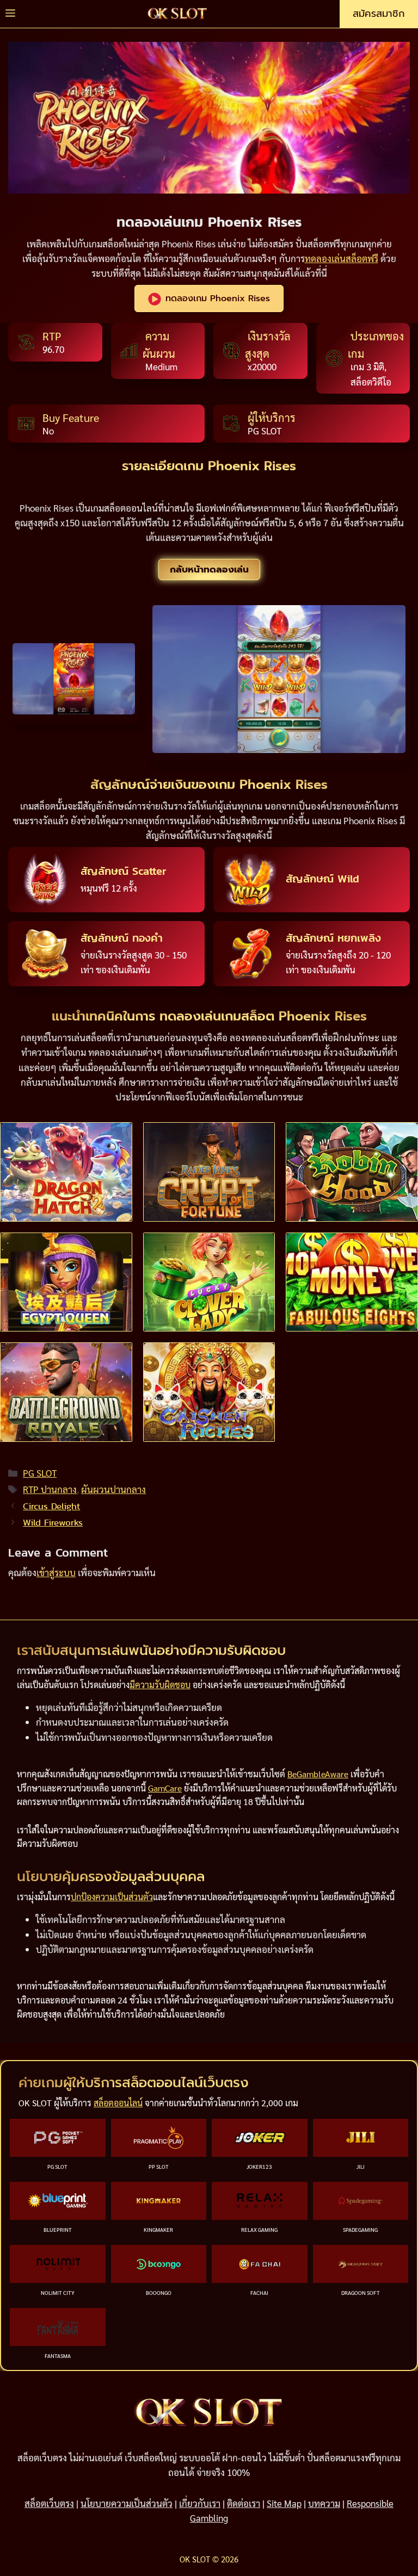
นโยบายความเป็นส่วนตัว (127, 2503)
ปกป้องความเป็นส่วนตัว (112, 1896)
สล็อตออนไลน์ (118, 2103)
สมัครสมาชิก (379, 14)
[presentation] (66, 1172)
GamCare (165, 1787)
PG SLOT (40, 1473)
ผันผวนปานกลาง (113, 1489)
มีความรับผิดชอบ (160, 1684)
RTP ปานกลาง (50, 1489)
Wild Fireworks (53, 1522)
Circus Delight (51, 1506)
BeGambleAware (318, 1774)
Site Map (284, 2503)
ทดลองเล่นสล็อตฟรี (342, 258)
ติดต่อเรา (244, 2503)
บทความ (324, 2503)
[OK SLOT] (177, 14)
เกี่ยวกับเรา (200, 2503)
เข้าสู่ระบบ (56, 1572)
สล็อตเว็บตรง (49, 2503)
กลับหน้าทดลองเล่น (209, 569)
